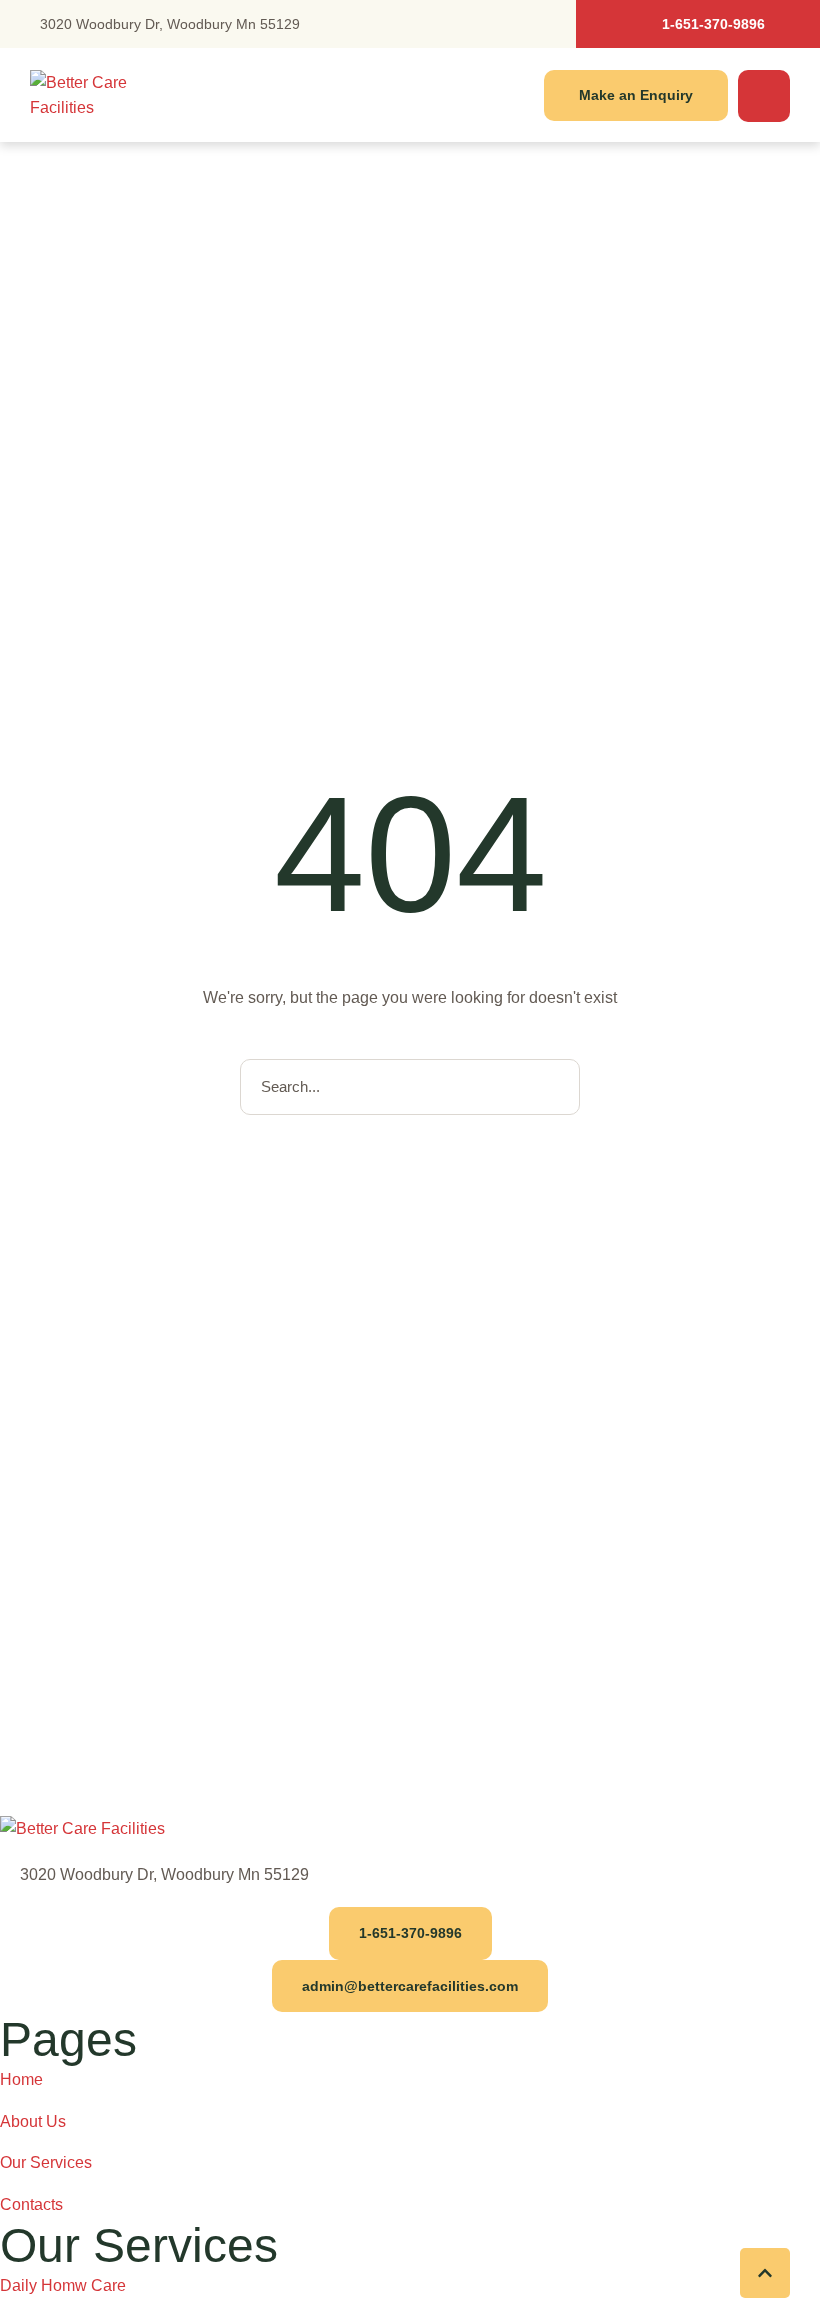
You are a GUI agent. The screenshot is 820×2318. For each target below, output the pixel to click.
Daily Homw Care (63, 2285)
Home (21, 2079)
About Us (33, 2121)
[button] (698, 24)
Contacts (31, 2204)
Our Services (46, 2162)
